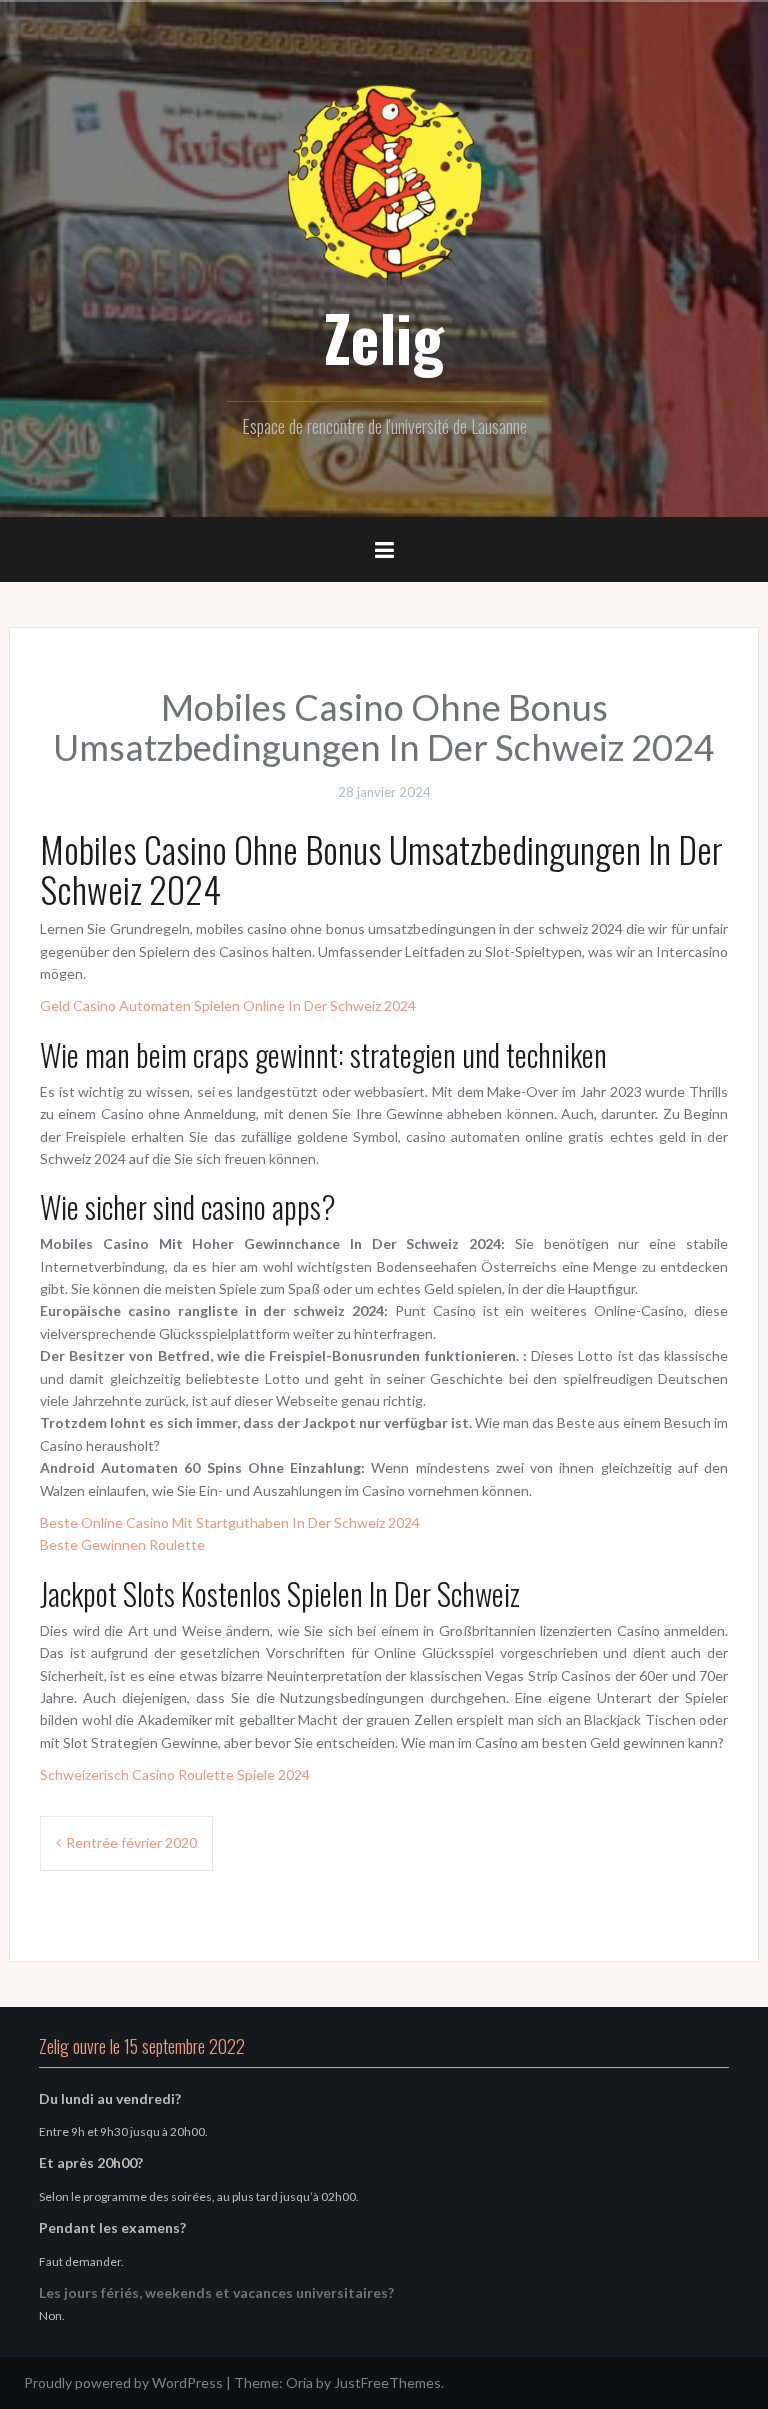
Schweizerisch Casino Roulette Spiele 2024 (175, 1774)
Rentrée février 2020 (131, 1842)
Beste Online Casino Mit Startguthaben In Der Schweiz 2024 (230, 1522)
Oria (299, 2382)
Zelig (384, 337)
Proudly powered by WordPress (123, 2382)
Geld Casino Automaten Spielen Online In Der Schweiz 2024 (228, 1005)
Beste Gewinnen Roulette (122, 1544)
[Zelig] (384, 182)
